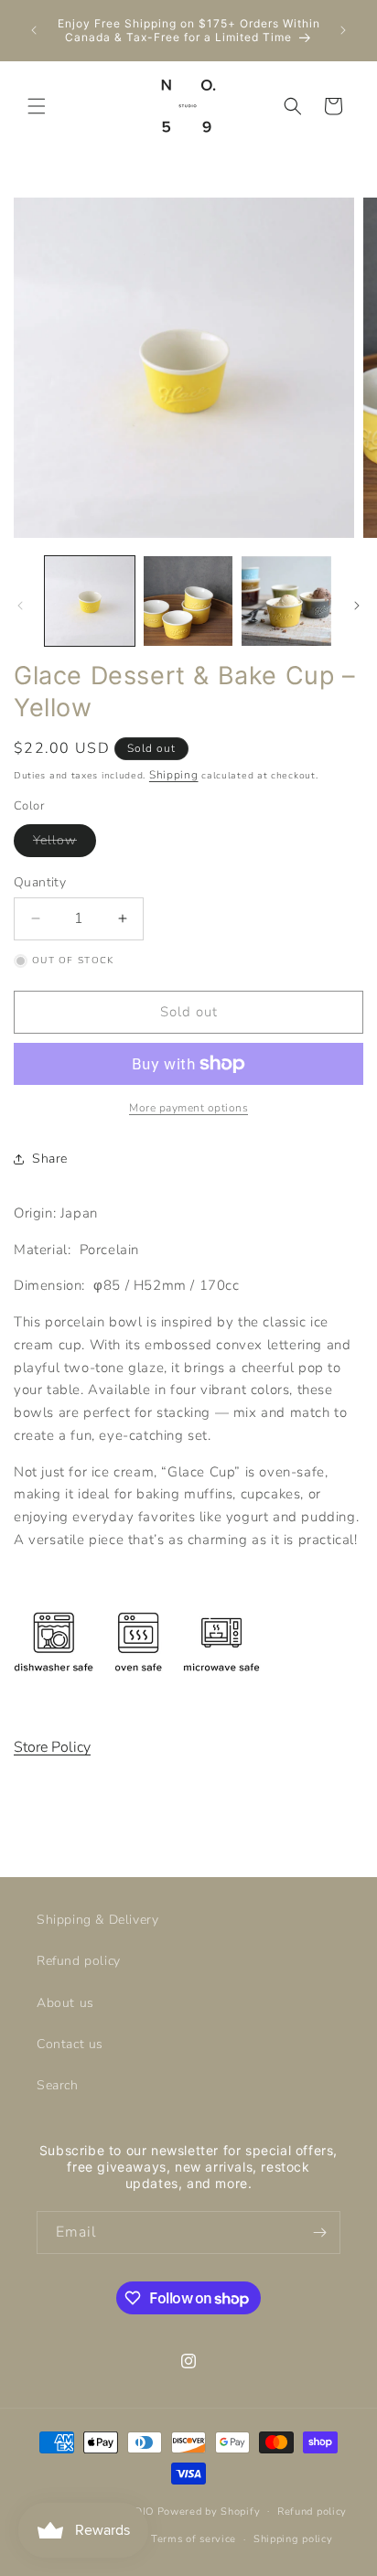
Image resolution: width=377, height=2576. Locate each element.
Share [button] (50, 1159)
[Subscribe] (319, 2233)
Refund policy (79, 1961)
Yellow (65, 844)
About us (65, 2003)
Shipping (174, 775)
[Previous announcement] (34, 30)
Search (58, 2085)
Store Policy (52, 1747)
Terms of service (194, 2539)
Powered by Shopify (209, 2511)
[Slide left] (20, 606)
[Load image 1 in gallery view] (90, 601)
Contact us (70, 2044)
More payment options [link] (188, 1108)
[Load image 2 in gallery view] (188, 601)
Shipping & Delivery (97, 1920)
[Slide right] (357, 606)
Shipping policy (293, 2539)
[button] (37, 106)
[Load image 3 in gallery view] (286, 601)
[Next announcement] (343, 30)
